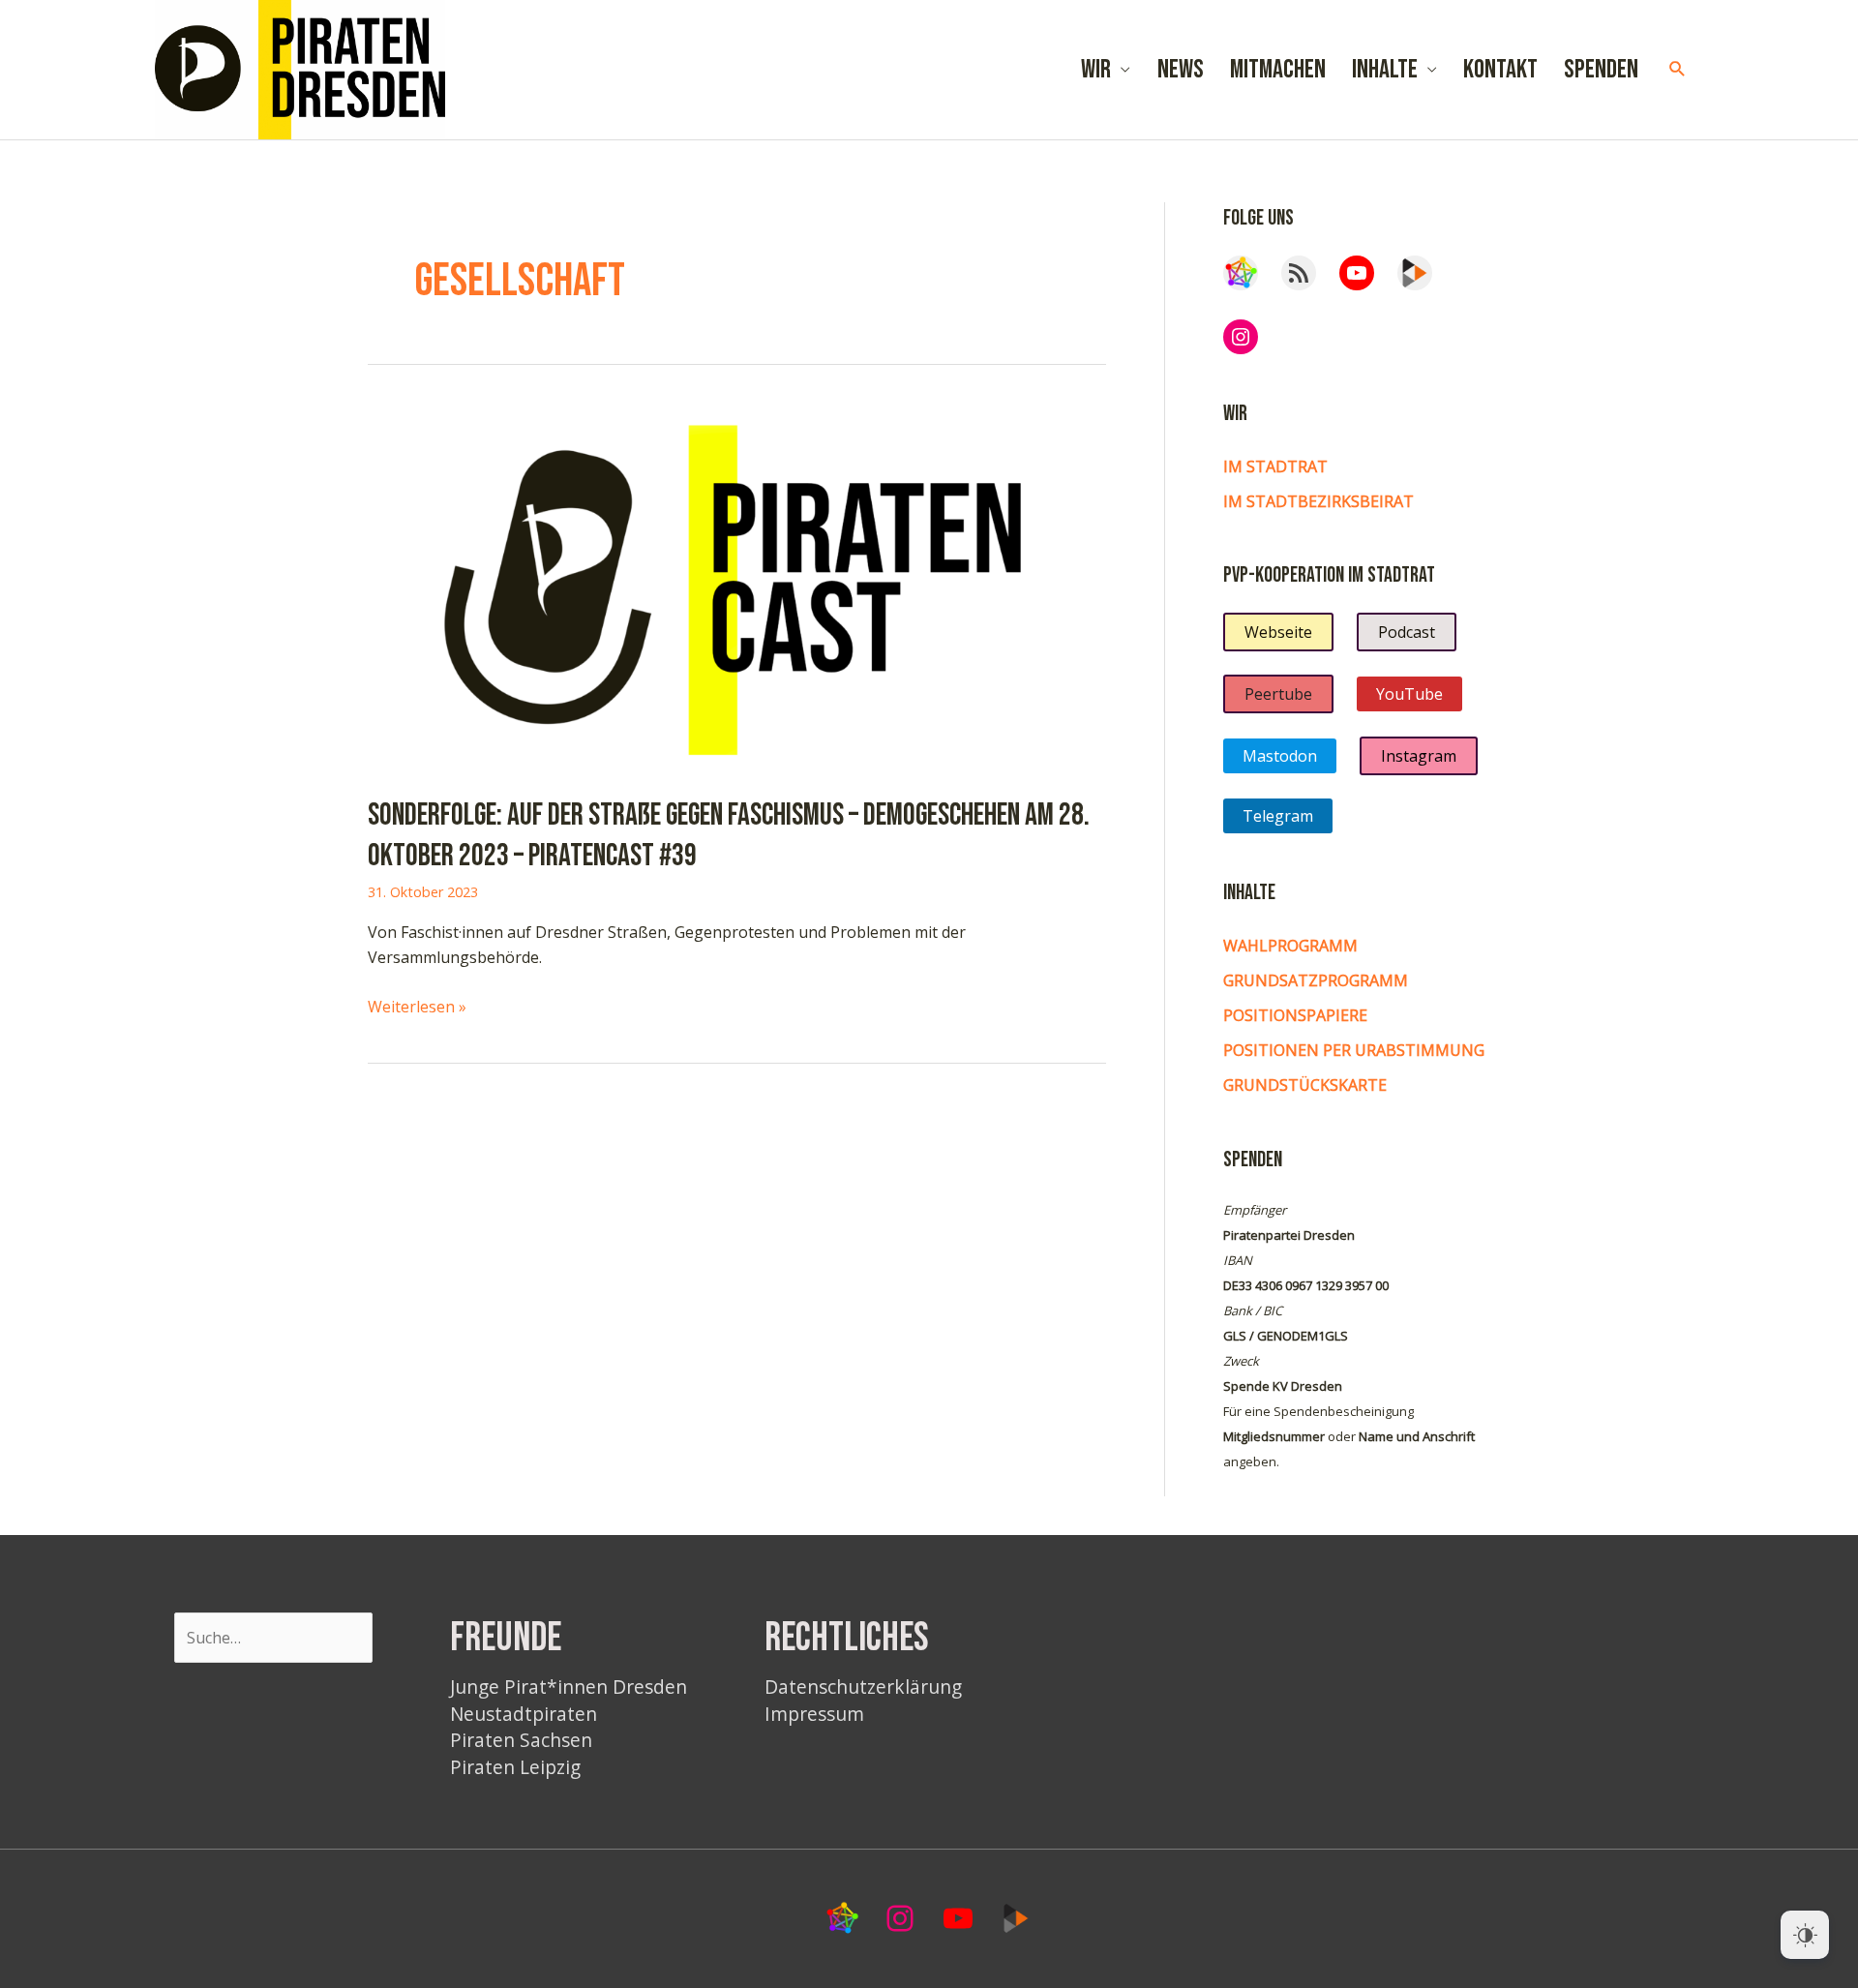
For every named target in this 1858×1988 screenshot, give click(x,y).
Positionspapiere (1295, 1015)
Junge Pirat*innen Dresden (569, 1687)
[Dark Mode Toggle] (1805, 1935)
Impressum (814, 1714)
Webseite (1278, 632)
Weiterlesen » (417, 1007)
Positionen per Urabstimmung (1354, 1050)
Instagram (1419, 756)
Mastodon (1280, 756)
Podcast (1407, 632)
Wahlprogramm (1290, 946)
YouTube (1409, 694)
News (1181, 70)
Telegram (1278, 816)
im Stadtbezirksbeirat (1319, 501)
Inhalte (1385, 70)
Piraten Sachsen (521, 1740)
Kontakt (1500, 70)
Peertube (1278, 694)
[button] (1678, 69)
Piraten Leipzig (515, 1767)
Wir (1096, 70)
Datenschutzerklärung (863, 1687)
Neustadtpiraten (524, 1714)
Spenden (1601, 70)
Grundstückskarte (1305, 1085)
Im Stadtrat (1275, 467)
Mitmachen (1278, 70)
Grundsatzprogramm (1316, 980)
